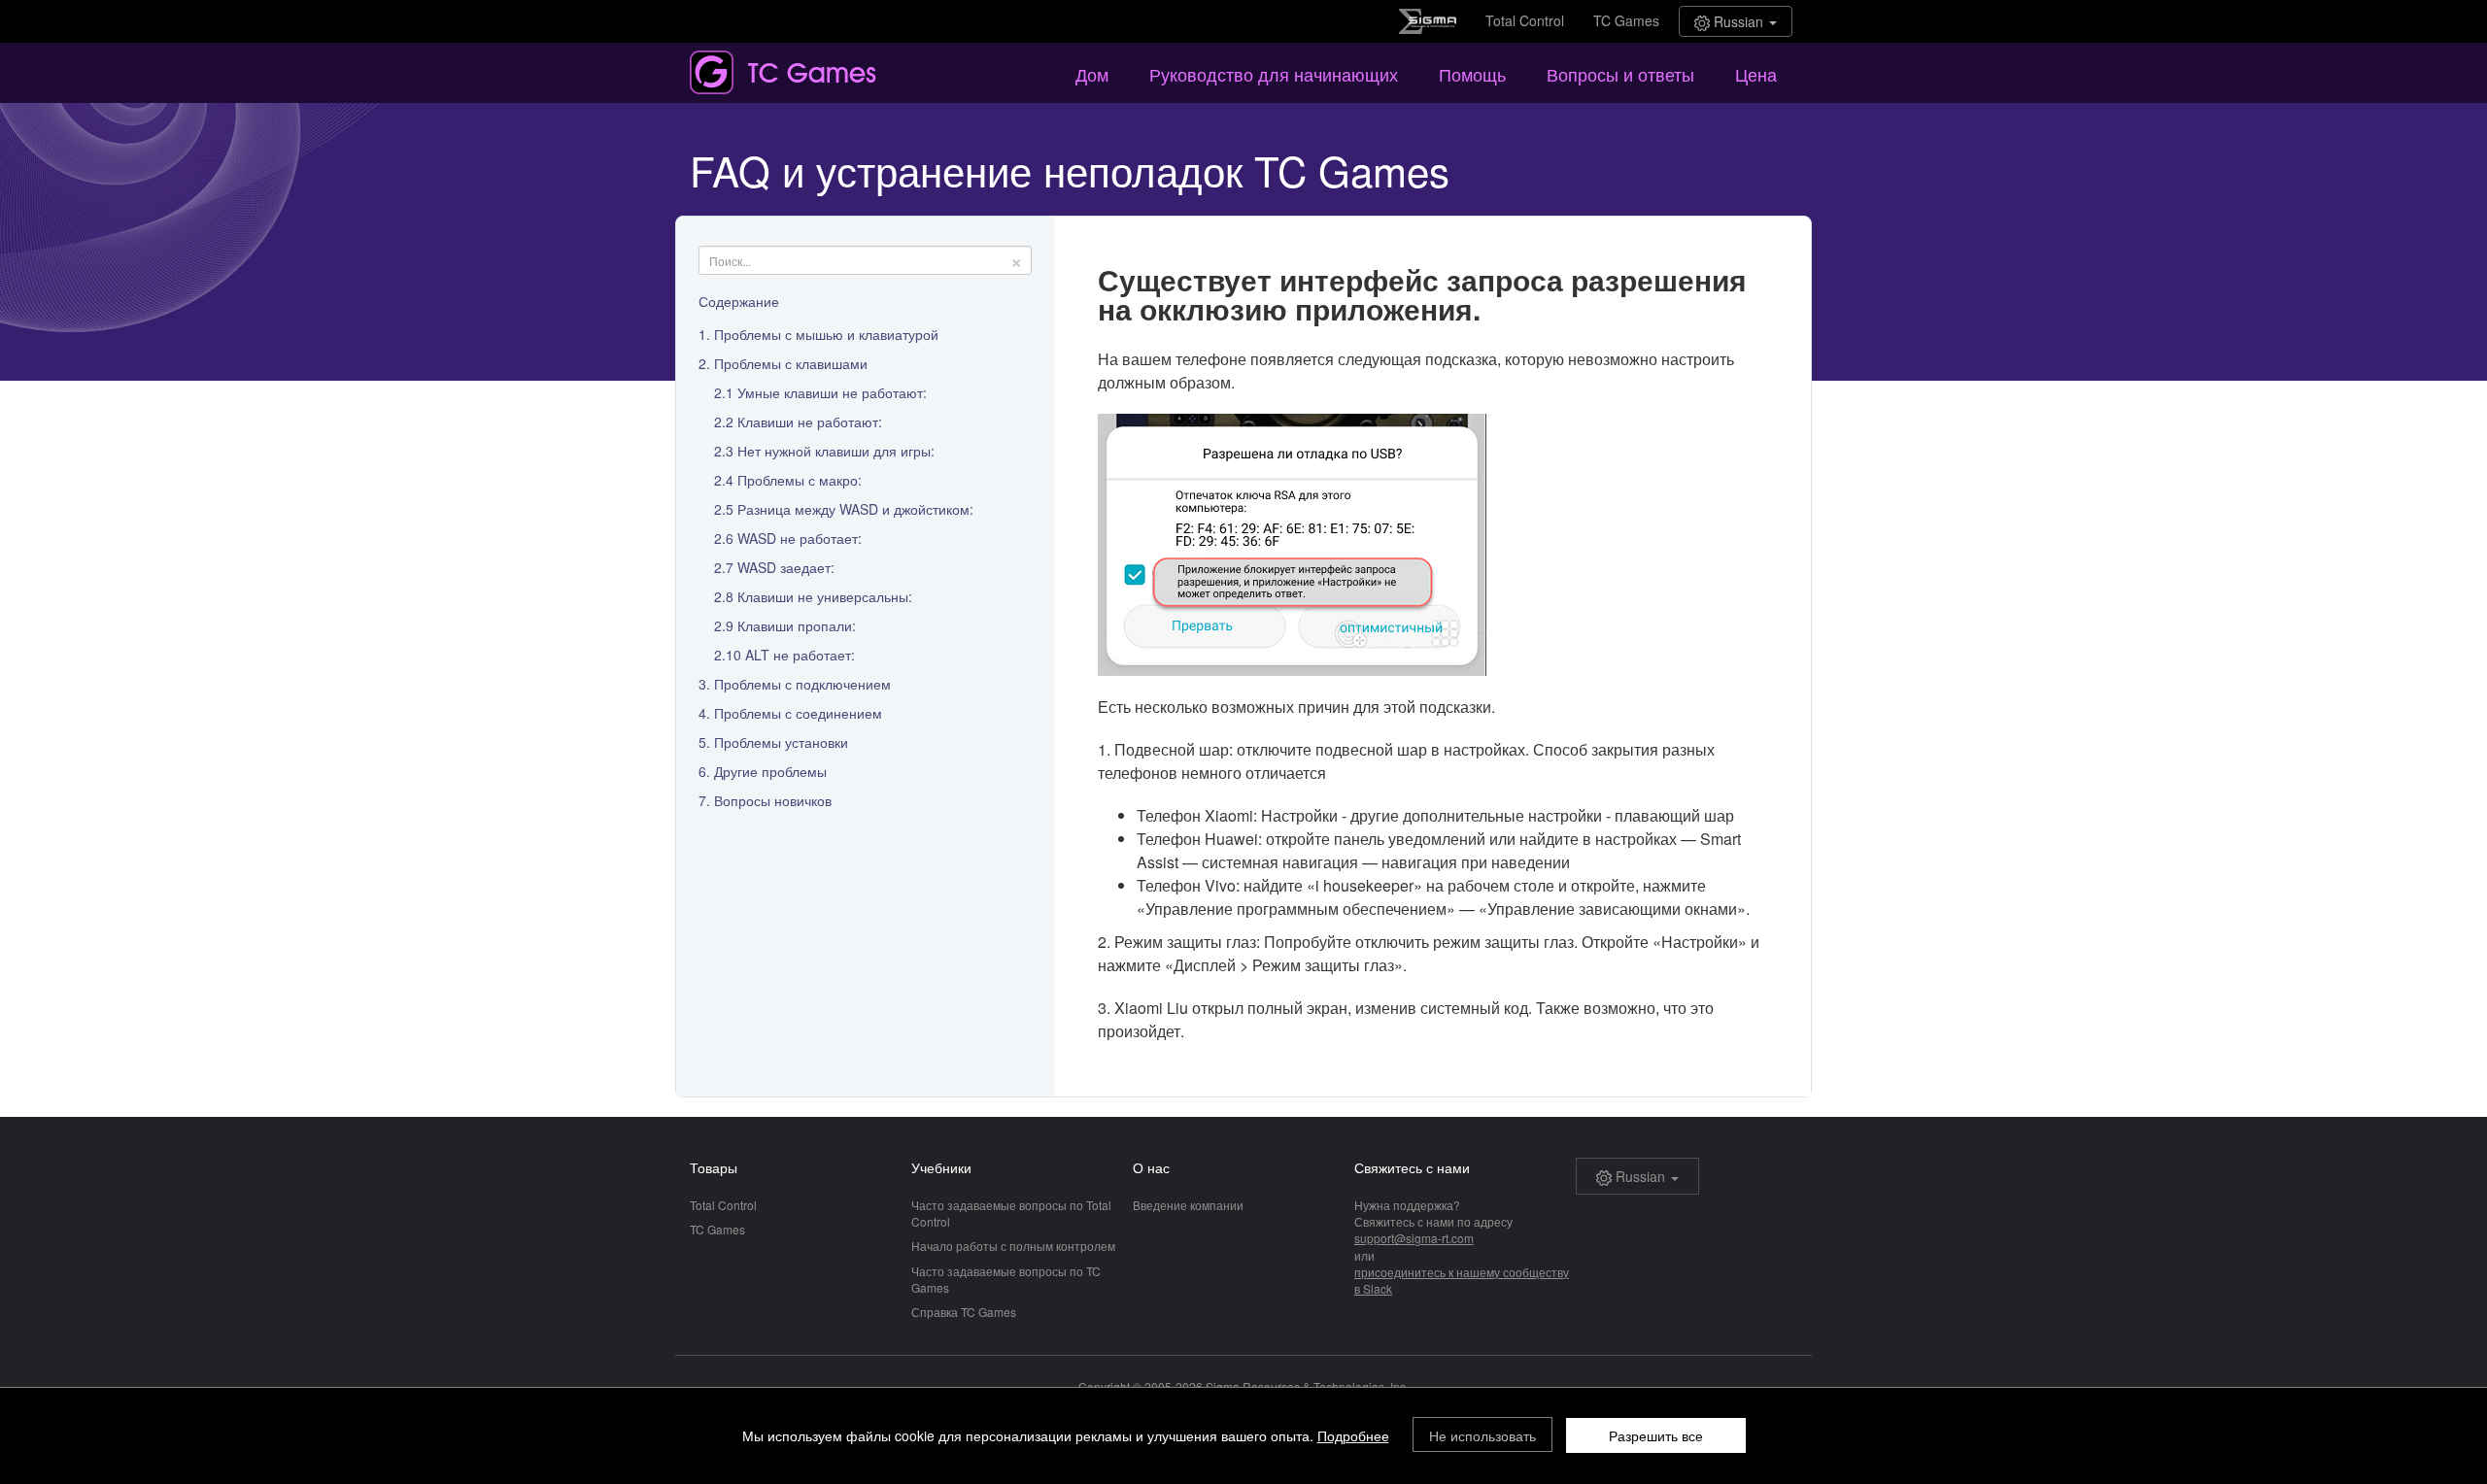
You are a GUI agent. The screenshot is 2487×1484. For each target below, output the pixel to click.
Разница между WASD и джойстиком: (855, 509)
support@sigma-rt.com (1414, 1238)
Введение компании (1188, 1205)
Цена (1756, 74)
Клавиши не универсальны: (825, 596)
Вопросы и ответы (1620, 74)
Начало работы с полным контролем (1013, 1246)
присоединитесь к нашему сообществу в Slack (1462, 1280)
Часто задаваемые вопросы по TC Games (1006, 1279)
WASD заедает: (786, 567)
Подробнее (1353, 1435)
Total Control (1525, 20)
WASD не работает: (800, 538)
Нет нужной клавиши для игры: (836, 451)
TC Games (1626, 20)
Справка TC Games (964, 1312)
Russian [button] (1738, 21)
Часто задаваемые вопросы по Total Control (1011, 1213)
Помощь (1472, 74)
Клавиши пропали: (797, 625)
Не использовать (1482, 1435)
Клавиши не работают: (810, 422)
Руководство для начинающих (1274, 74)
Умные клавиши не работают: (832, 392)
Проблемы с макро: (800, 480)
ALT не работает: (800, 655)
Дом (1092, 74)
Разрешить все (1656, 1435)
